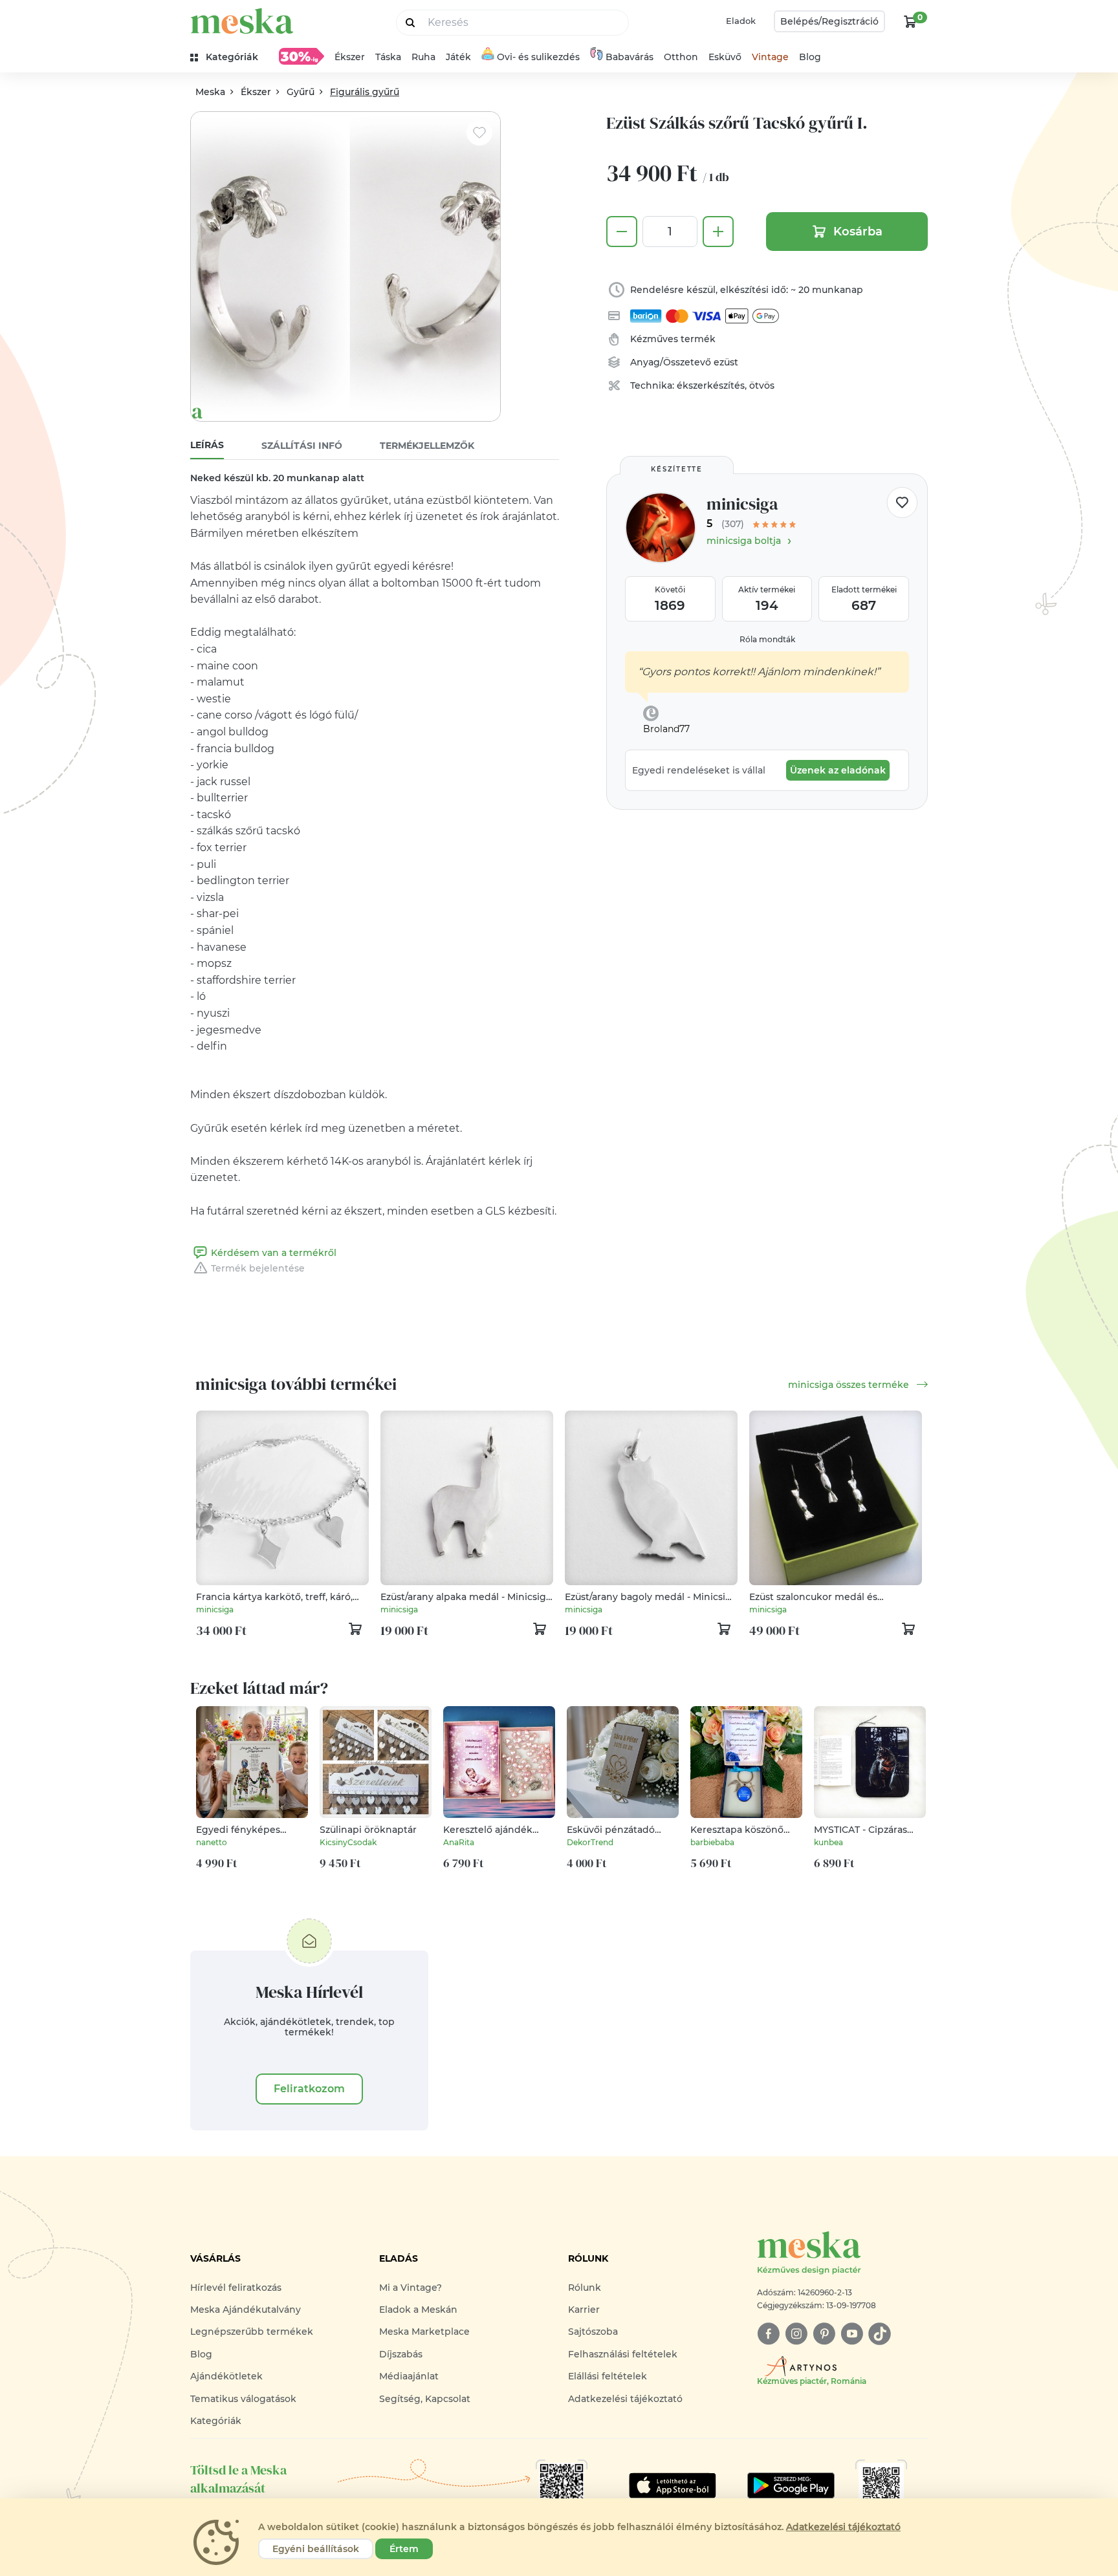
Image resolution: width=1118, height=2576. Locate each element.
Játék (458, 57)
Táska (388, 57)
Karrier (584, 2310)
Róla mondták (767, 639)
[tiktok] (880, 2334)
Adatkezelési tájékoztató (625, 2399)
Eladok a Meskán (418, 2310)
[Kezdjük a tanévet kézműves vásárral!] (301, 56)
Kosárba (858, 232)
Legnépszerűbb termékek (252, 2332)
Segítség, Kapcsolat (425, 2399)
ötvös (762, 385)
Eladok (741, 21)
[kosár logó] (910, 21)
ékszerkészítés (711, 385)
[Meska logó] (242, 21)
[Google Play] (673, 2485)
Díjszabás (401, 2354)
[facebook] (768, 2334)
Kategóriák (216, 2421)
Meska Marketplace (424, 2332)
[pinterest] (824, 2334)
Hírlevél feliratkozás (236, 2288)
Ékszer (350, 57)
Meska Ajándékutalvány (246, 2310)
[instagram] (796, 2334)
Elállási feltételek (608, 2376)
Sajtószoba (593, 2332)
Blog (810, 57)
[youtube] (852, 2334)
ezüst (726, 362)
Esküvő (725, 57)
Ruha (423, 57)
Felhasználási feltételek (623, 2354)
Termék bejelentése (258, 1268)
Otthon (681, 57)
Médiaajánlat (409, 2376)
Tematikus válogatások (243, 2399)
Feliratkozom (309, 2089)
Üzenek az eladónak (838, 770)
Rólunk (585, 2288)
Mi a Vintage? (411, 2288)
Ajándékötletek (226, 2376)
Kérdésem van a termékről (274, 1253)
